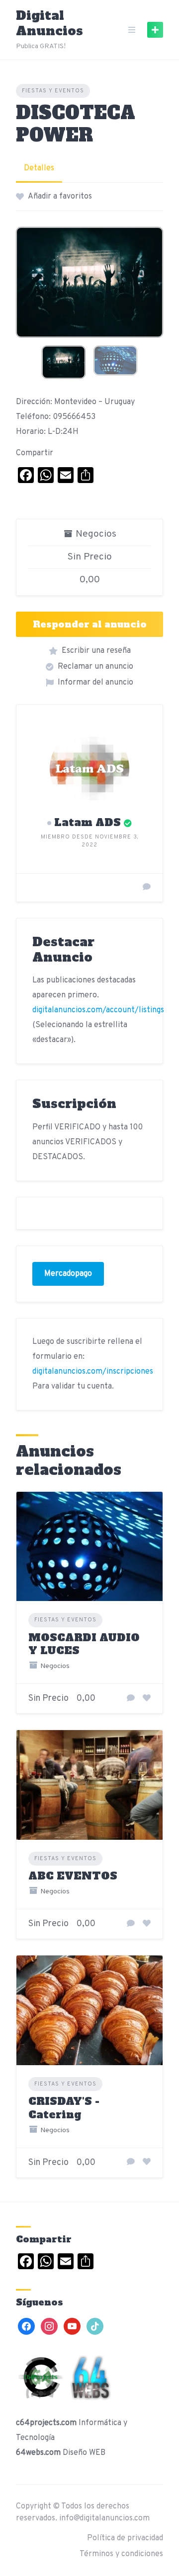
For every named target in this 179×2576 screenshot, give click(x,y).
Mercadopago (68, 1274)
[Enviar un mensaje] (147, 888)
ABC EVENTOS (73, 1876)
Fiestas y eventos (53, 91)
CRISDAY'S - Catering (64, 2108)
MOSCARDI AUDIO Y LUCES (84, 1644)
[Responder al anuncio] (131, 1699)
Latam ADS (88, 822)
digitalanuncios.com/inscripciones (93, 1372)
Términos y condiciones (121, 2554)
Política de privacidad (125, 2538)
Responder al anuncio (90, 624)
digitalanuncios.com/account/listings (98, 1010)
